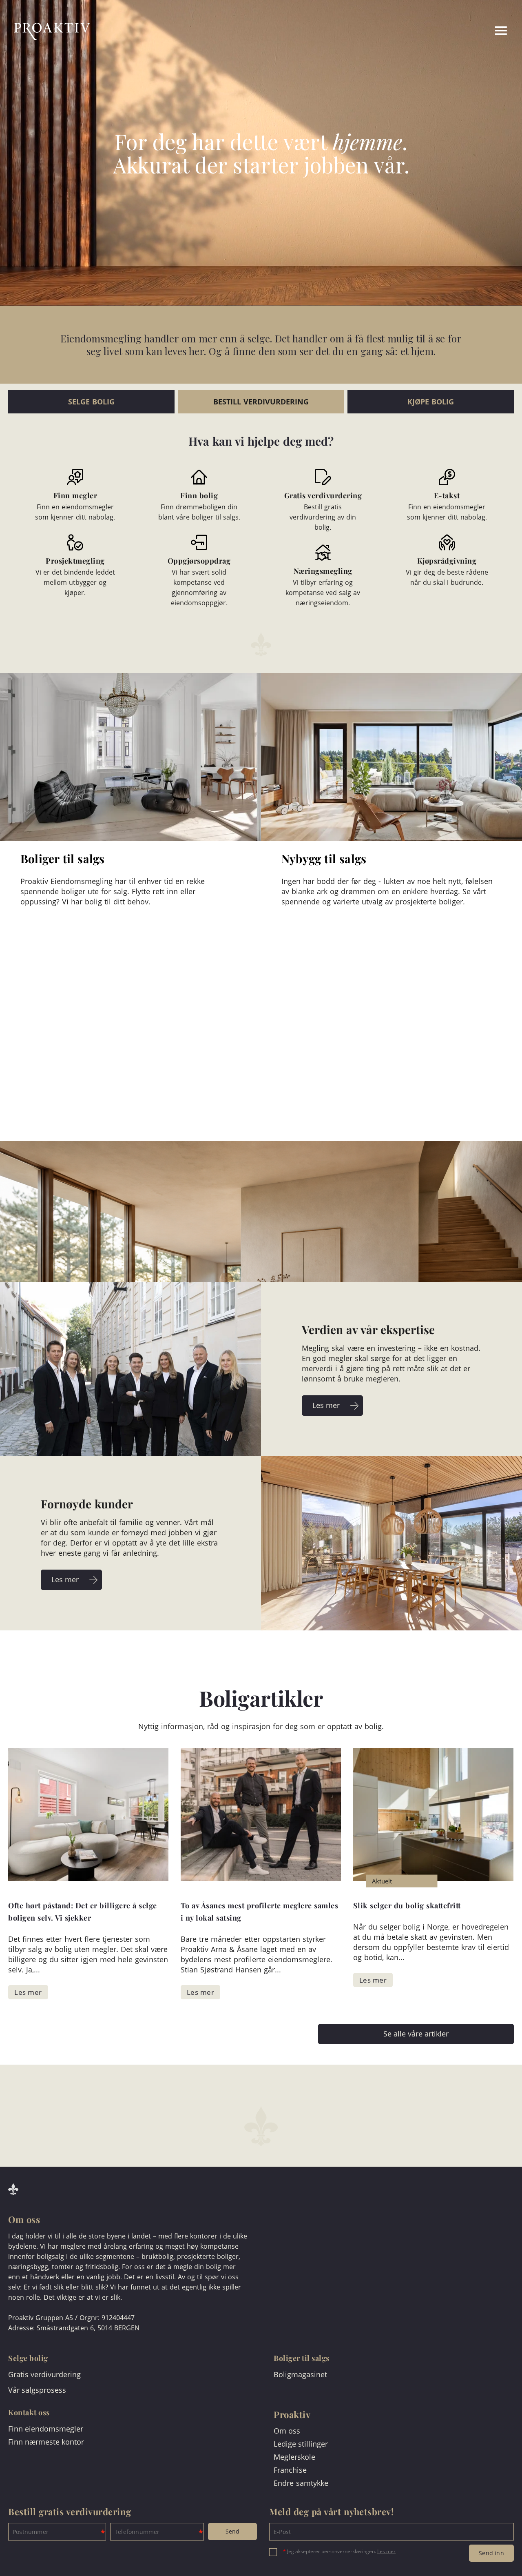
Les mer (386, 2551)
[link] (470, 31)
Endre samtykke (301, 2483)
